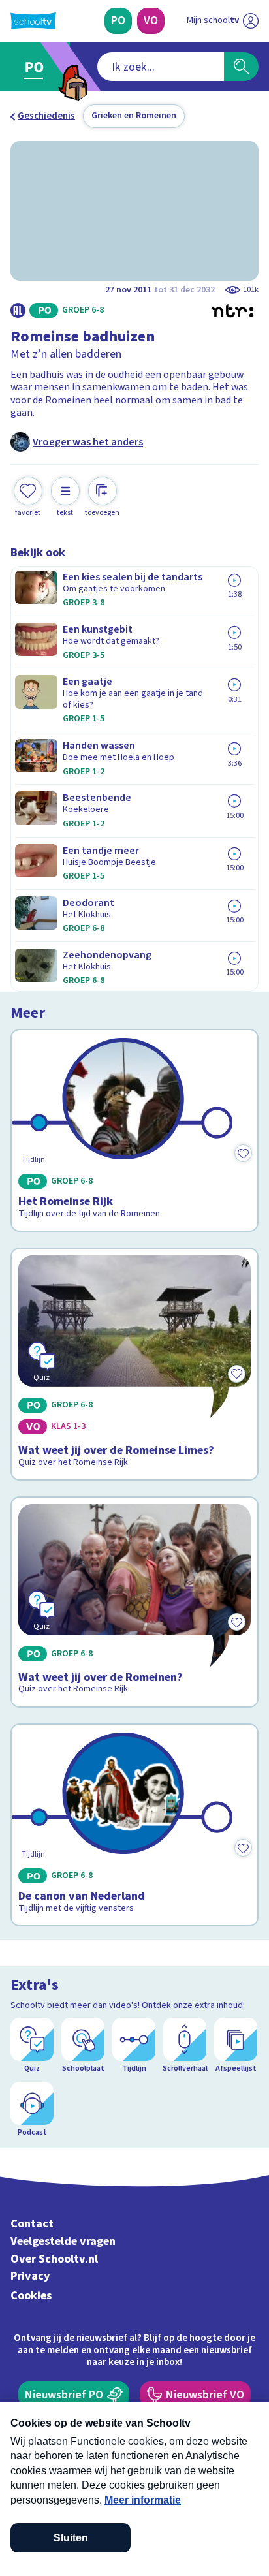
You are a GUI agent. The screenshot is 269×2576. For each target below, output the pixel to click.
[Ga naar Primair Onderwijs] (37, 67)
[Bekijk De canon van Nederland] (134, 1825)
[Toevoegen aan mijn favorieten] (243, 1153)
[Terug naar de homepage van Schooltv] (33, 21)
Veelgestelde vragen (63, 2241)
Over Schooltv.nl (54, 2259)
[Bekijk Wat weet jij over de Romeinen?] (134, 1602)
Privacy (30, 2276)
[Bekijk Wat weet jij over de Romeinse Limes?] (134, 1364)
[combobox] (161, 67)
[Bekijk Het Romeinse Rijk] (134, 1131)
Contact (32, 2224)
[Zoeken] (241, 67)
